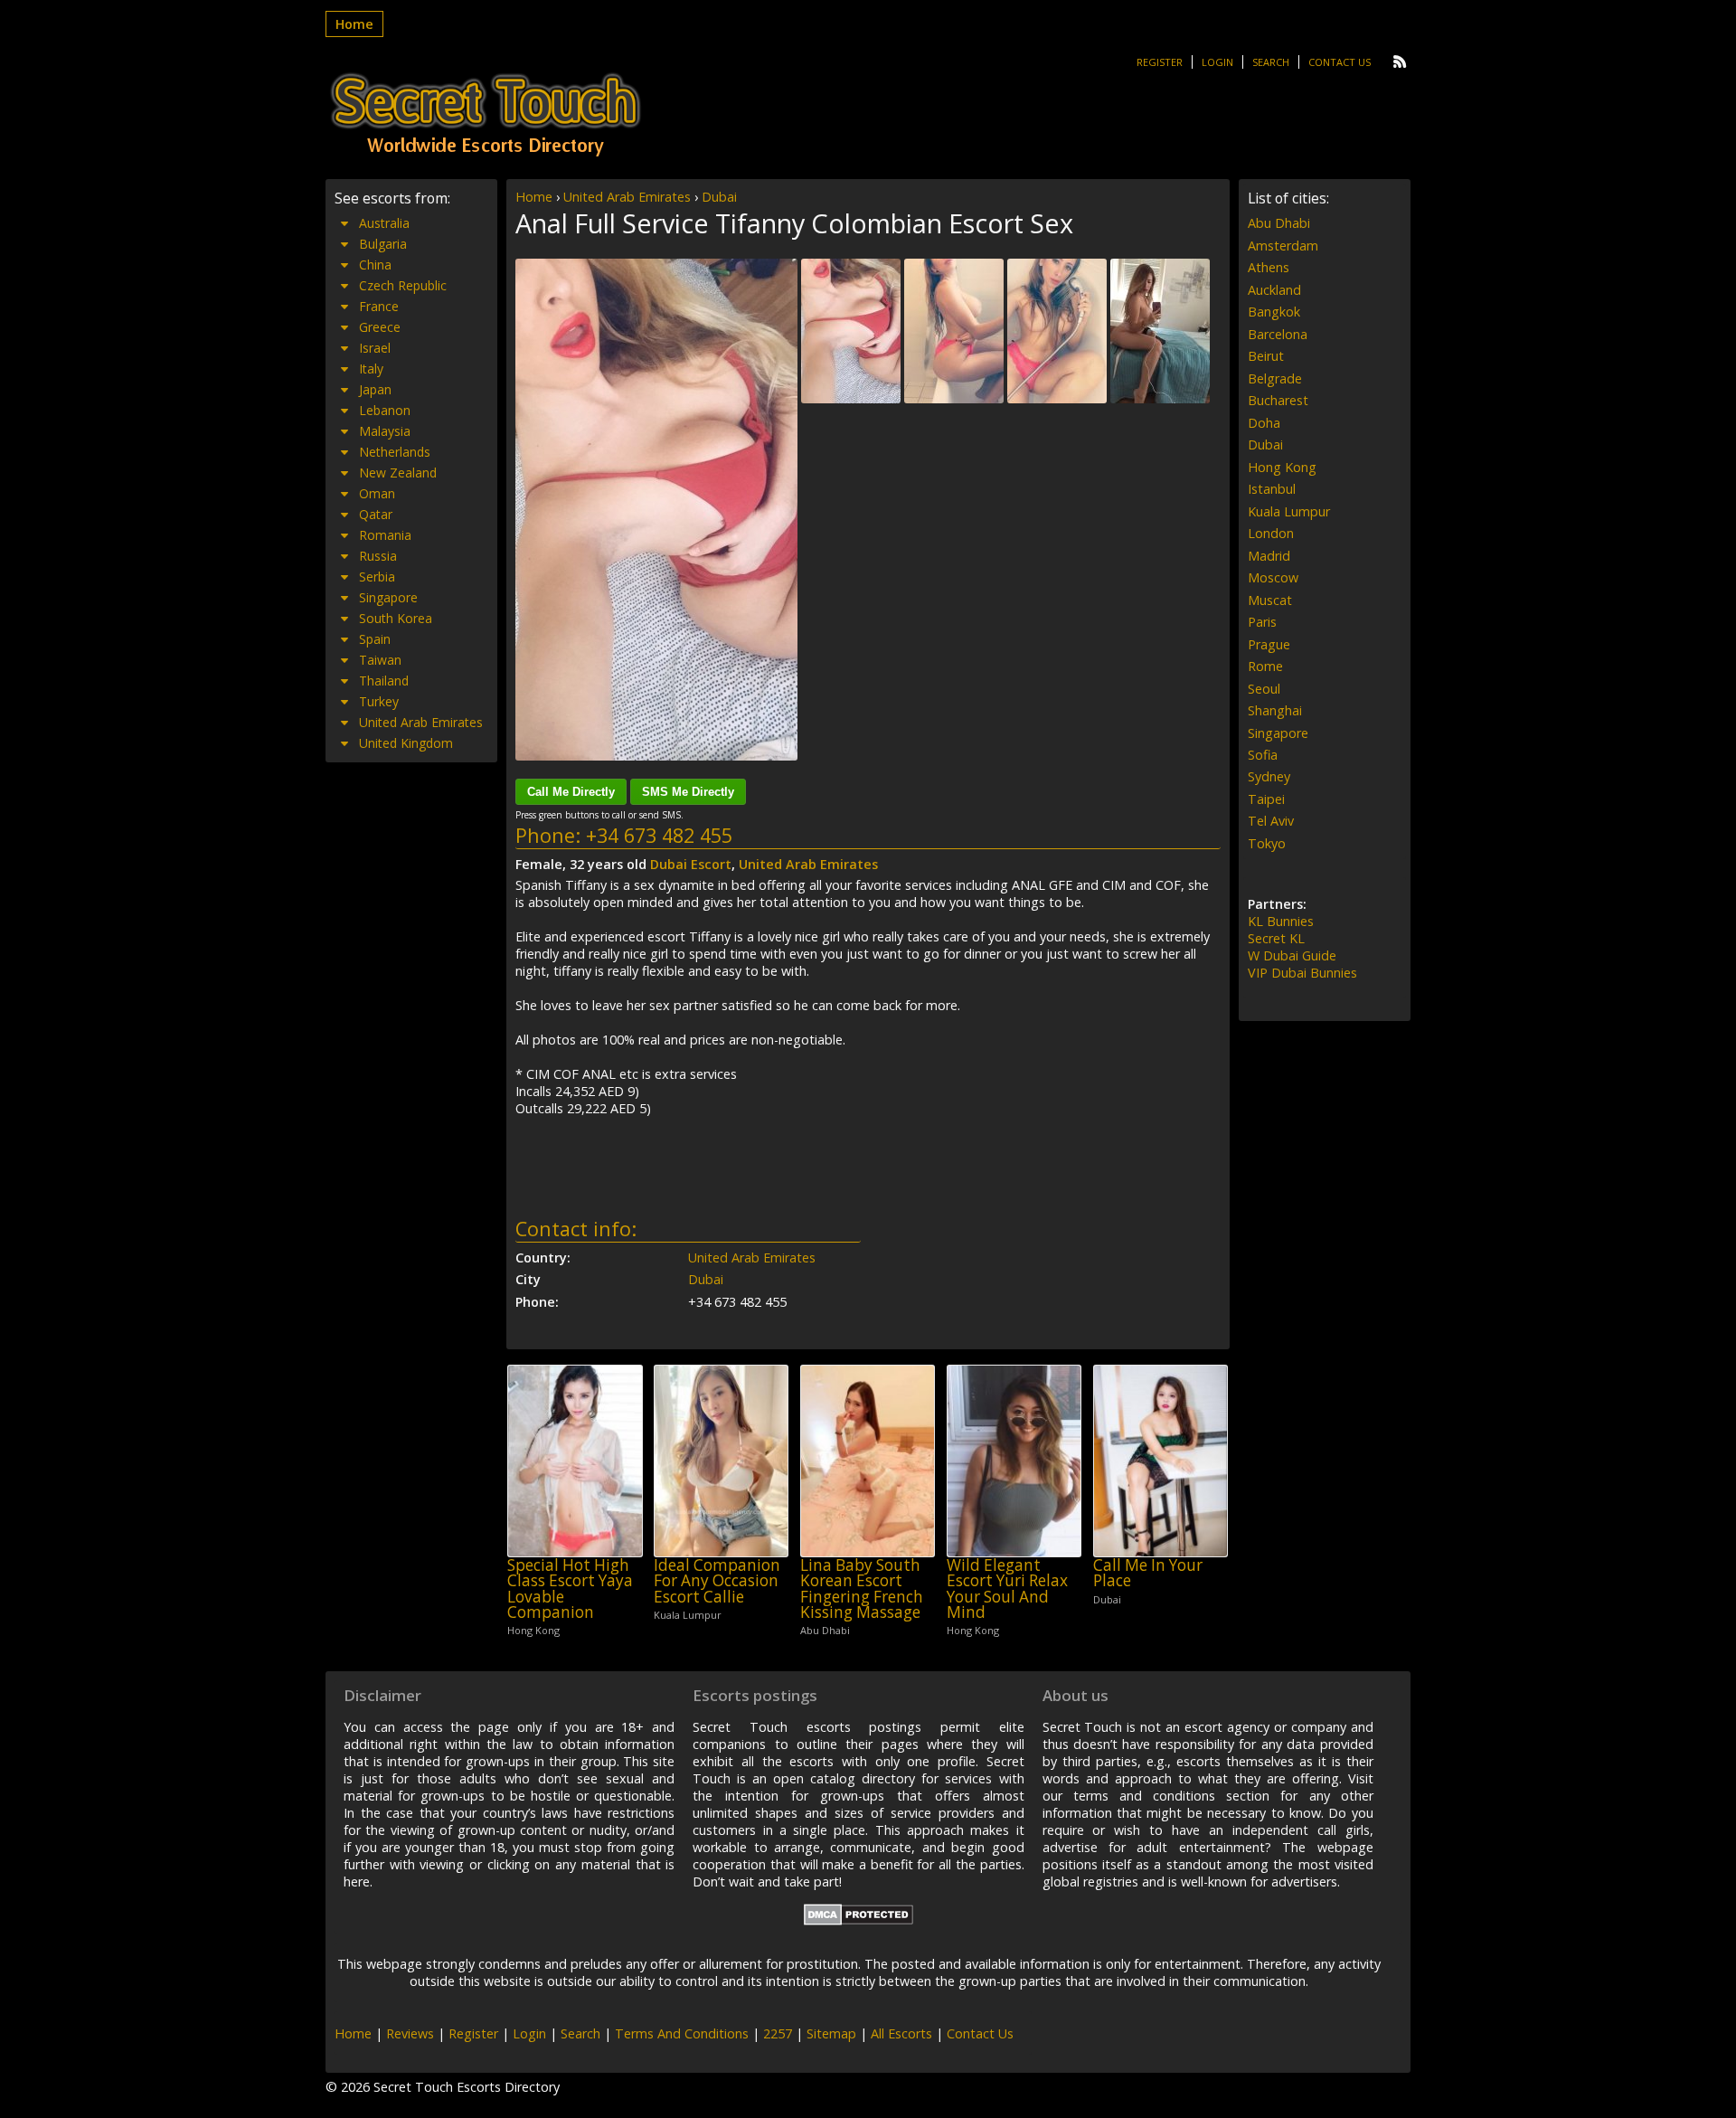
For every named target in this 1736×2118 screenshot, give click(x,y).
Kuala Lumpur (1289, 511)
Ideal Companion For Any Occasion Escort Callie (717, 1581)
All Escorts (901, 2033)
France (379, 306)
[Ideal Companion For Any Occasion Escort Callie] (721, 1461)
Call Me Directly (571, 792)
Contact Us (1340, 62)
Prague (1269, 644)
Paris (1262, 622)
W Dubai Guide (1292, 955)
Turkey (379, 701)
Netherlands (395, 452)
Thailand (384, 681)
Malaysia (385, 431)
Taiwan (380, 660)
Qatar (376, 514)
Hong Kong (1282, 467)
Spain (375, 639)
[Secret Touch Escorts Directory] (486, 115)
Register (1160, 62)
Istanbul (1272, 489)
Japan (375, 389)
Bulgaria (383, 244)
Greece (380, 327)
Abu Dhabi (1279, 223)
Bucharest (1278, 400)
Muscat (1270, 600)
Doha (1264, 423)
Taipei (1266, 799)
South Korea (396, 618)
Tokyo (1267, 843)
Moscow (1273, 577)
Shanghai (1275, 710)
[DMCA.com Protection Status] (859, 1920)
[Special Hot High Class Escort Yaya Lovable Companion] (575, 1461)
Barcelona (1278, 334)
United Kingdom (406, 743)
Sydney (1269, 776)
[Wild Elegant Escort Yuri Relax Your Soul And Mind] (1014, 1461)
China (375, 265)
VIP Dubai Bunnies (1302, 973)
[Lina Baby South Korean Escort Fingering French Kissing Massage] (868, 1461)
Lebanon (385, 410)
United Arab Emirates (627, 197)
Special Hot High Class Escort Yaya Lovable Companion (570, 1588)
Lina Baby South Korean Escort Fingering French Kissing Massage (862, 1588)
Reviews (410, 2033)
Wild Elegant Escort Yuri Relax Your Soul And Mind (1007, 1588)
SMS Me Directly (688, 792)
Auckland (1274, 290)
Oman (377, 493)
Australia (384, 223)
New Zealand (398, 473)
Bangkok (1274, 312)
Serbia (377, 577)
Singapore (388, 597)
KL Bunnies (1281, 921)
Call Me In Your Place (1148, 1573)
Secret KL (1276, 938)
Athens (1269, 267)
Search (1271, 62)
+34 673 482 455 (659, 835)
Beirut (1266, 356)
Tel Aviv (1271, 821)
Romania (385, 535)
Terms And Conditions (682, 2033)
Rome (1265, 666)
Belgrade (1275, 378)
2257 (778, 2033)
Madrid (1269, 556)
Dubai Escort (691, 864)
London (1271, 533)
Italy (371, 369)
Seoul (1264, 689)
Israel (375, 348)
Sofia (1263, 755)
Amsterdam (1283, 246)
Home (354, 24)
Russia (378, 556)
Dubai (719, 197)
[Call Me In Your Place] (1160, 1461)
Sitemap (831, 2033)
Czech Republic (403, 285)
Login (1217, 62)
